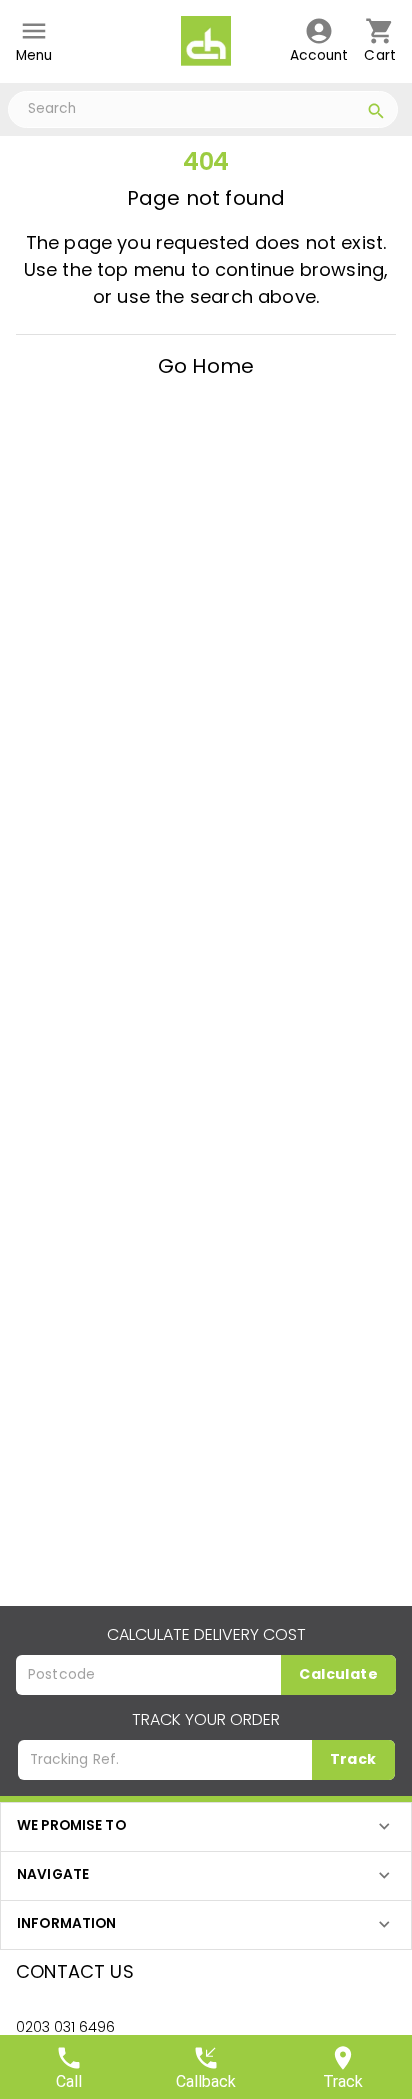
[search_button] (376, 114)
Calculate (338, 1674)
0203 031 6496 (65, 2027)
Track (353, 1759)
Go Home (206, 366)
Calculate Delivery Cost (206, 1634)
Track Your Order (206, 1719)
